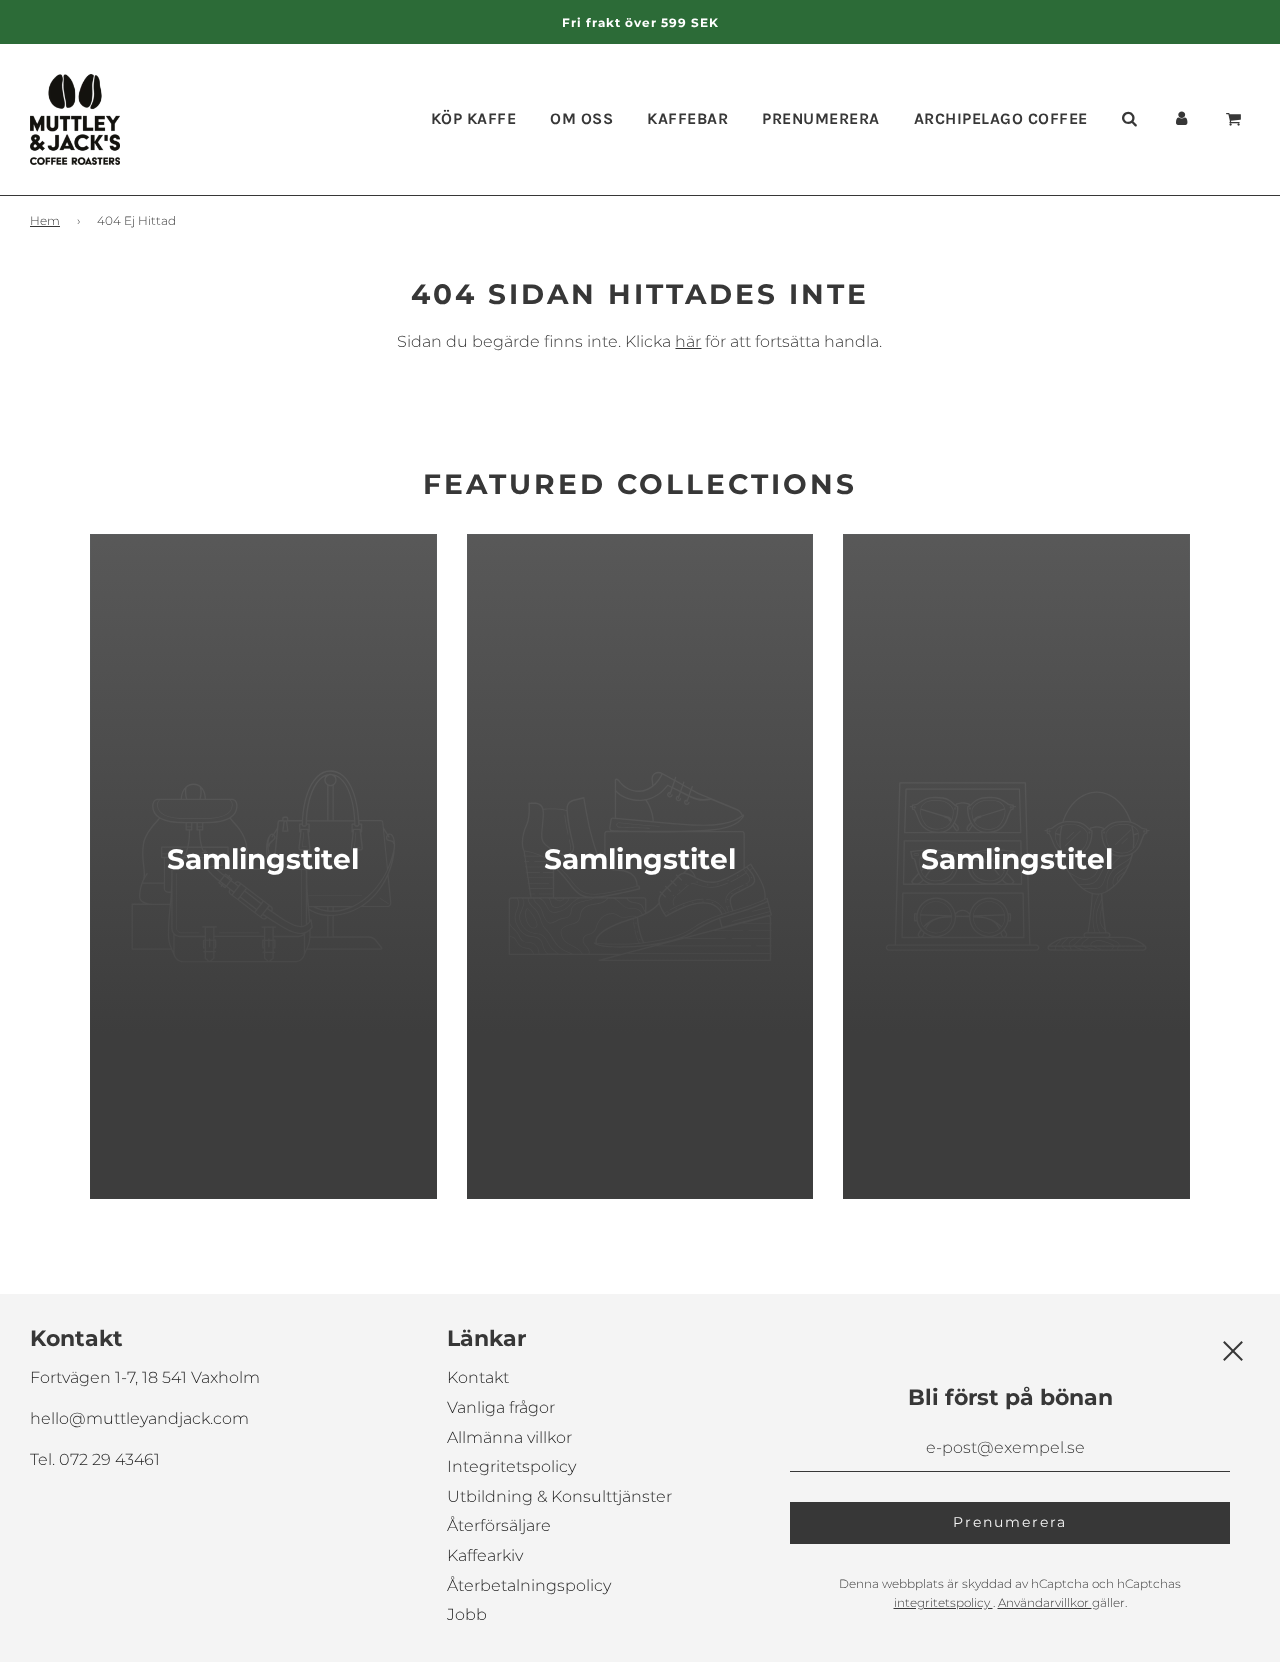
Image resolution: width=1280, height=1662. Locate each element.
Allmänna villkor (509, 1437)
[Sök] (1129, 119)
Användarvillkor (1045, 1602)
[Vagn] (1236, 119)
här (688, 341)
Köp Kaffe (474, 118)
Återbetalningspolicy (529, 1585)
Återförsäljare (499, 1525)
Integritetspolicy (511, 1466)
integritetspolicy (943, 1602)
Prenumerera (821, 118)
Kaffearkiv (485, 1555)
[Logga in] (1181, 119)
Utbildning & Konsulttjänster (559, 1496)
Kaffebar (687, 118)
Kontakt (478, 1377)
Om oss (581, 118)
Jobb (467, 1614)
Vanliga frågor (501, 1407)
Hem (45, 220)
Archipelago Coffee (1001, 118)
